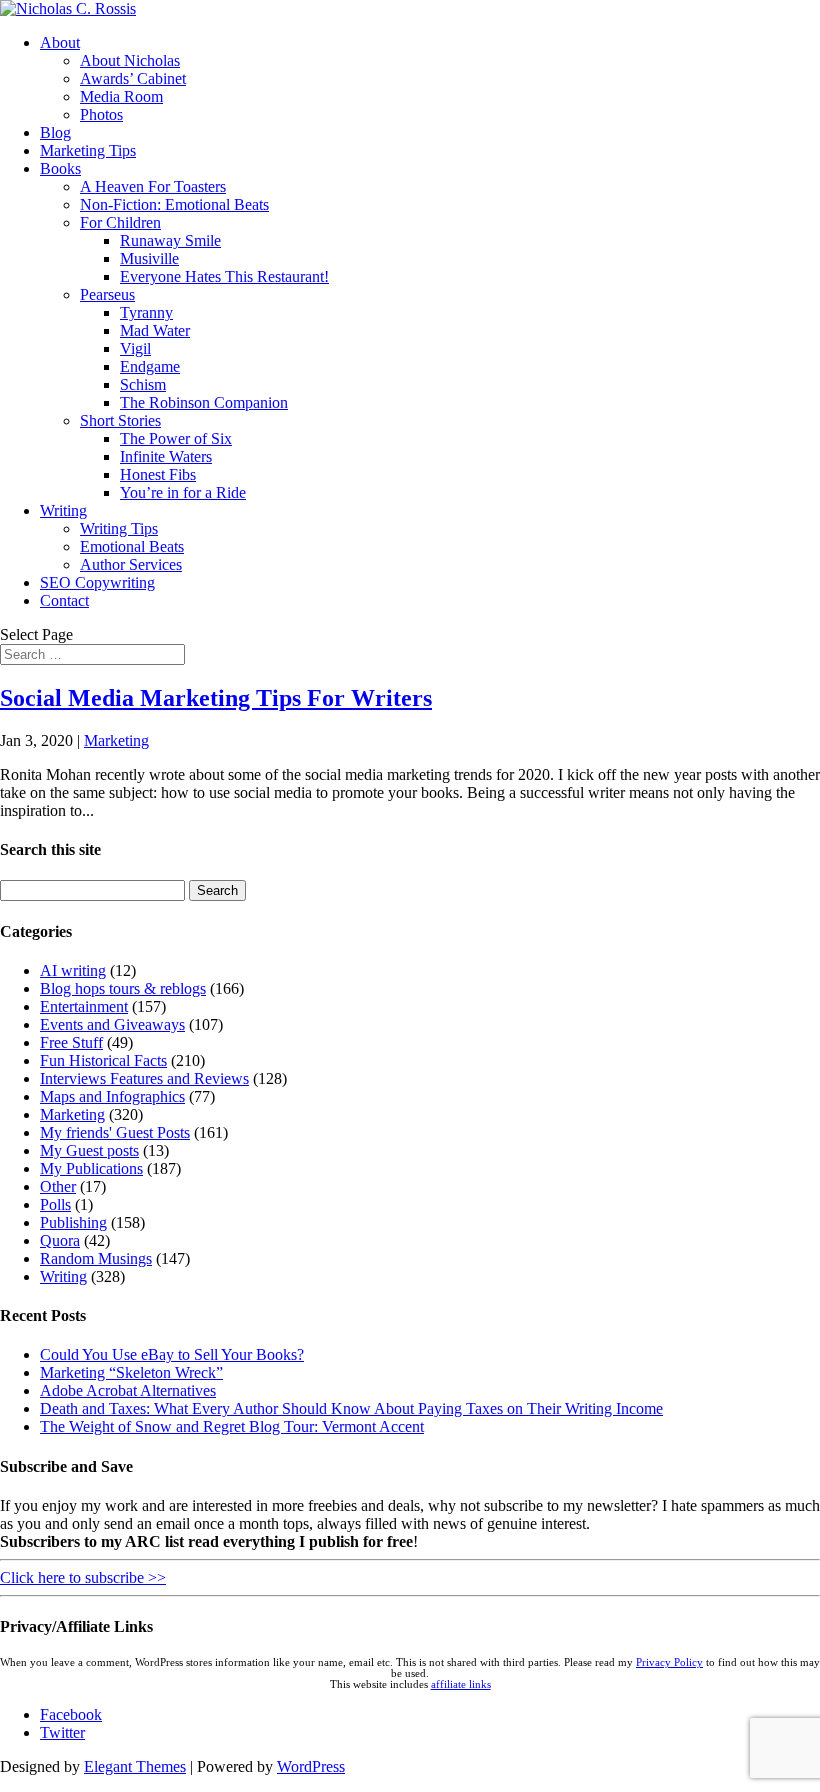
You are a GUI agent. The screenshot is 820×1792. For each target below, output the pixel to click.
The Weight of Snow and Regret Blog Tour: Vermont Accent (232, 1426)
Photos (101, 114)
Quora (60, 1240)
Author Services (131, 564)
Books (60, 168)
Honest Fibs (158, 474)
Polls (55, 1204)
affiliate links (461, 1684)
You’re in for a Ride (183, 492)
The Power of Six (176, 438)
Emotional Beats (132, 546)
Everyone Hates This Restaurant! (224, 276)
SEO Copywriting (97, 582)
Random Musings (96, 1258)
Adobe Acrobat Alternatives (128, 1390)
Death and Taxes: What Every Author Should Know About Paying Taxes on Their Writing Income (351, 1408)
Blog (55, 132)
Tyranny (146, 312)
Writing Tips (119, 528)
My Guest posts (89, 1150)
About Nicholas (130, 60)
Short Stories (120, 420)
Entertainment (84, 1006)
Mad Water (155, 330)
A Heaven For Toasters (153, 186)
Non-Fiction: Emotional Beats (174, 204)
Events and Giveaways (112, 1024)
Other (58, 1186)
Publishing (73, 1222)
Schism (143, 384)
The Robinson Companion (204, 402)
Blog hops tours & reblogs (123, 988)
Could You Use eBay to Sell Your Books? (172, 1354)
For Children (120, 222)
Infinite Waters (166, 456)
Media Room (121, 96)
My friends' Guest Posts (115, 1132)
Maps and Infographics (112, 1096)
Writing (63, 510)
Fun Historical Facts (103, 1060)
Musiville (149, 258)
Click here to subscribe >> (83, 1577)
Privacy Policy (669, 1662)
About (60, 42)
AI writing (73, 970)
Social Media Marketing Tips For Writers (216, 698)
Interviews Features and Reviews (144, 1078)
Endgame (150, 366)
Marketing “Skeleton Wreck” (131, 1372)
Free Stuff (71, 1042)
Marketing (116, 740)
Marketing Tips (88, 150)
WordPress (311, 1766)
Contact (64, 600)
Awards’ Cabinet (133, 78)
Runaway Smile (170, 240)
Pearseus (107, 294)
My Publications (91, 1168)
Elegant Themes (135, 1766)
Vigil (135, 348)
